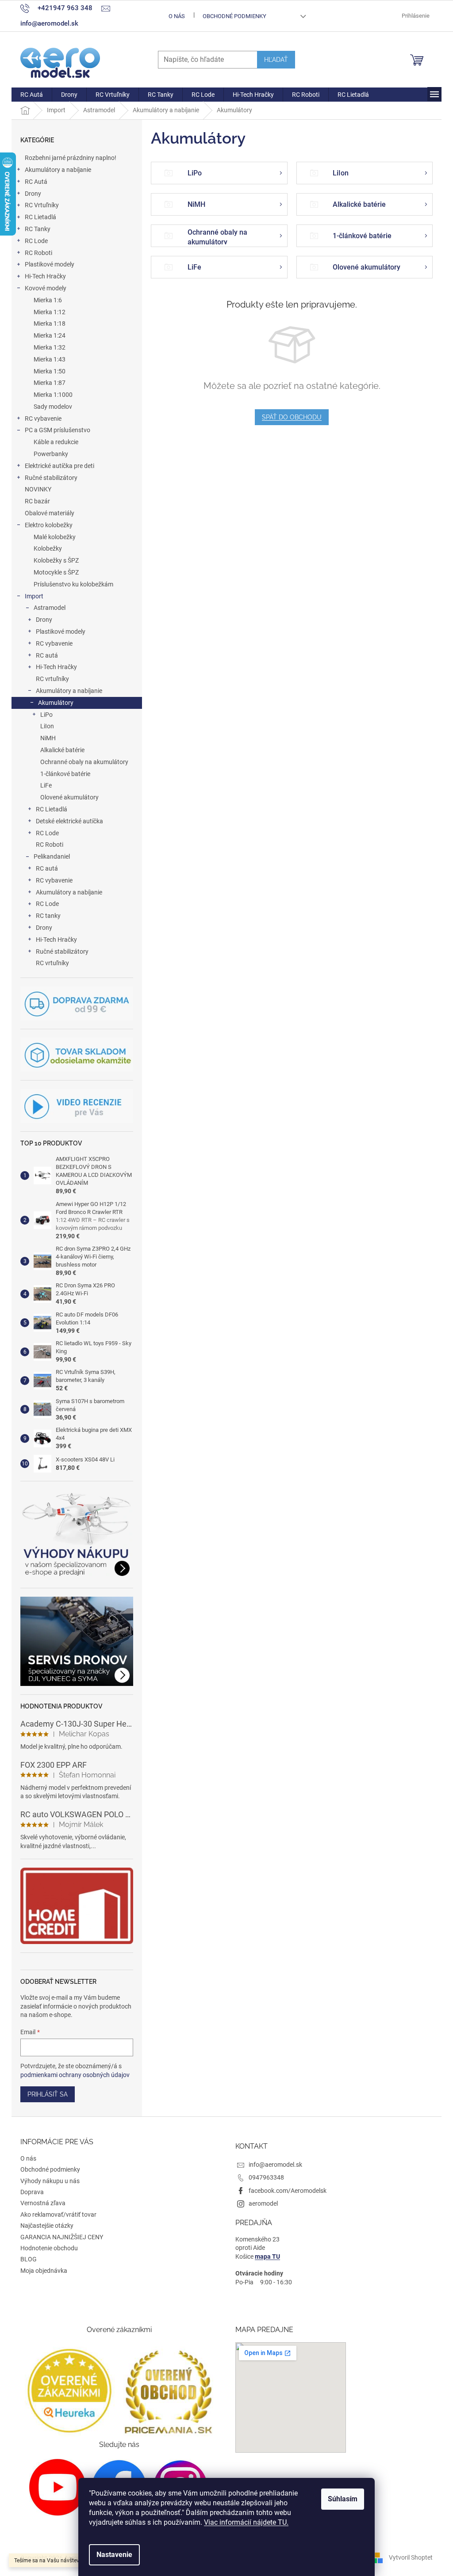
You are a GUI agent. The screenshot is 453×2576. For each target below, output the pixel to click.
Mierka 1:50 (50, 371)
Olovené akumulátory (69, 797)
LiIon (47, 726)
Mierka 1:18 (50, 323)
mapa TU (267, 2256)
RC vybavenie (43, 419)
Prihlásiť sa (48, 2094)
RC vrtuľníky (52, 679)
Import (34, 596)
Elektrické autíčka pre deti (60, 466)
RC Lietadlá (40, 217)
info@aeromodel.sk (275, 2165)
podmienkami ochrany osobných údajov (75, 2075)
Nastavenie (114, 2555)
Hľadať (276, 60)
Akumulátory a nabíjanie (58, 170)
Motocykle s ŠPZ (56, 572)
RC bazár (37, 501)
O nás (177, 16)
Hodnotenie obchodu (49, 2248)
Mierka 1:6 (48, 300)
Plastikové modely (50, 264)
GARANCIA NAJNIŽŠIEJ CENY (62, 2237)
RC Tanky (38, 229)
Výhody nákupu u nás (50, 2181)
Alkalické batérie (62, 750)
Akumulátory (56, 703)
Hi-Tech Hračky (45, 276)
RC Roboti (38, 253)
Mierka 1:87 (50, 383)
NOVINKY (38, 489)
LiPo (46, 715)
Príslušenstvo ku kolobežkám (73, 584)
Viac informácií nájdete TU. (246, 2522)
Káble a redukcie (56, 442)
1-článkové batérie (65, 774)
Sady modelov (53, 407)
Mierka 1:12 (50, 312)
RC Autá (36, 182)
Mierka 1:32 (50, 347)
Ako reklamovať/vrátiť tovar (58, 2215)
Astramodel (50, 608)
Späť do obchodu (292, 417)
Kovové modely (46, 288)
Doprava (32, 2192)
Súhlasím (343, 2499)
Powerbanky (51, 454)
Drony (33, 194)
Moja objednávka (44, 2271)
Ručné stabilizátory (51, 478)
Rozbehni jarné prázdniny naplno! (71, 158)
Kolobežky (48, 548)
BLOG (29, 2259)
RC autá (47, 655)
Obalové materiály (50, 513)
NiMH (48, 738)
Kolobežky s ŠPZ (56, 560)
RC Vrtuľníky (42, 205)
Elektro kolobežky (49, 525)
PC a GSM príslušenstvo (58, 430)
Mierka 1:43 (50, 359)
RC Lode (36, 241)
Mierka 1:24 (50, 335)
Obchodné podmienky (234, 16)
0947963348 (266, 2177)
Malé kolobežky (55, 537)
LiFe (46, 785)
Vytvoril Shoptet (411, 2557)
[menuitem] (32, 95)
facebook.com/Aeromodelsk (288, 2191)
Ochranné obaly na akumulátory (84, 762)
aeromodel (263, 2203)
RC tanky (48, 916)
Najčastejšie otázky (47, 2226)
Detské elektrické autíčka (69, 821)
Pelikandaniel (52, 856)
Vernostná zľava (43, 2203)
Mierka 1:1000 (53, 395)
